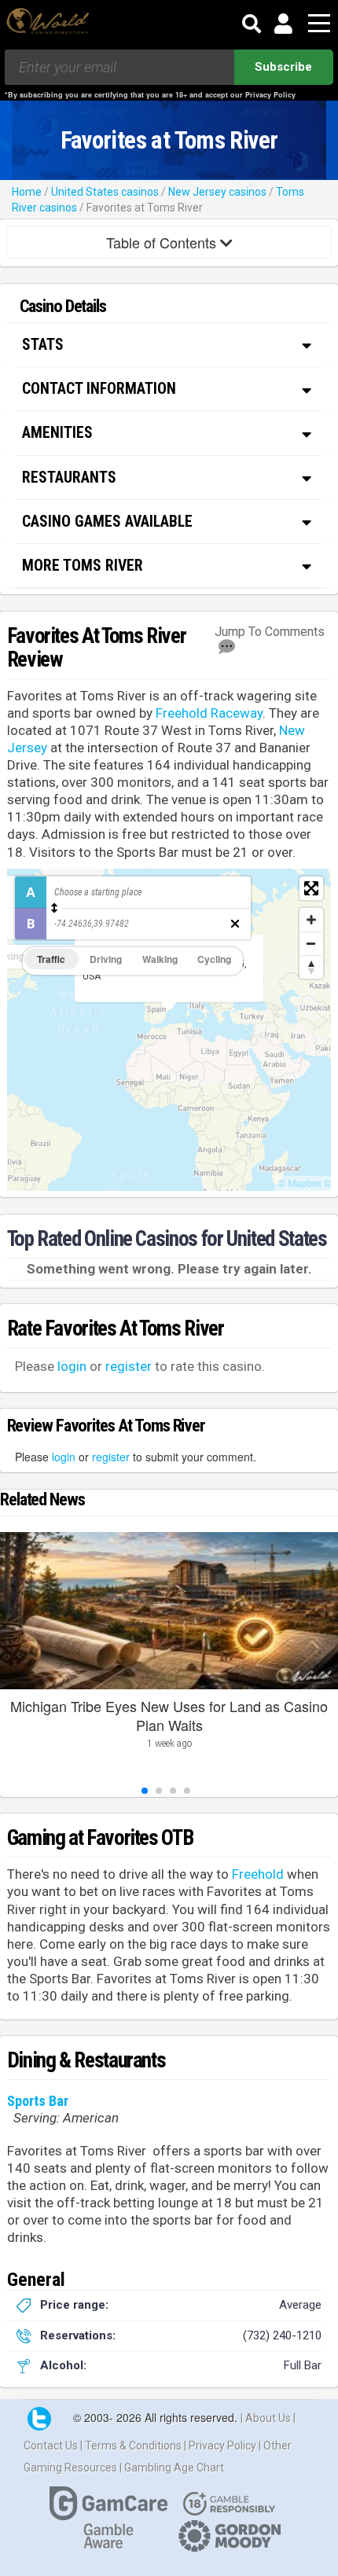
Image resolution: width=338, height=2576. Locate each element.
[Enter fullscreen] (311, 888)
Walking (160, 959)
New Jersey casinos (217, 192)
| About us (267, 2418)
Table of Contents (163, 242)
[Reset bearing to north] (311, 967)
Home (27, 192)
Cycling (214, 959)
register (129, 1366)
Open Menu (319, 24)
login (72, 1366)
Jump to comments (270, 632)
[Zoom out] (311, 943)
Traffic (51, 959)
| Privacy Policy (221, 2446)
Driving (106, 959)
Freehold (258, 1874)
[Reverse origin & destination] (54, 908)
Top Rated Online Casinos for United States (167, 1239)
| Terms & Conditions (132, 2446)
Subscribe (283, 67)
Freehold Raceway (209, 713)
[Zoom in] (311, 920)
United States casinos (105, 192)
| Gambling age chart (172, 2468)
